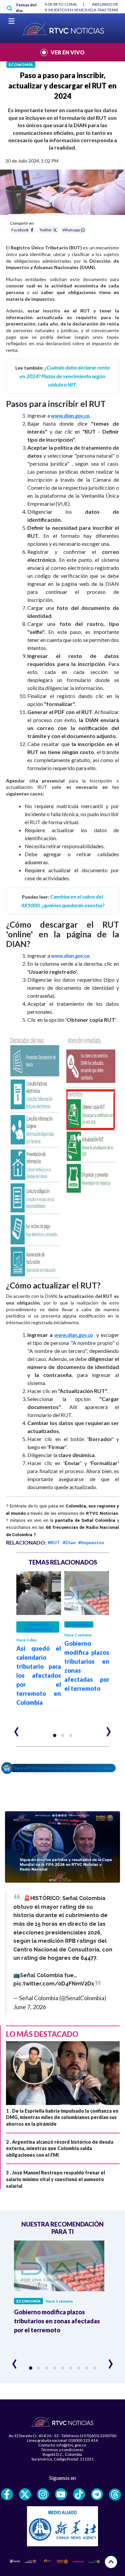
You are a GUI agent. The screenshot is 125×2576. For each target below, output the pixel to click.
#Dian (69, 1542)
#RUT (54, 1542)
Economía (21, 65)
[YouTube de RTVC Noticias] (61, 2494)
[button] (55, 1735)
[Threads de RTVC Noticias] (115, 2495)
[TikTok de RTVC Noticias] (79, 2494)
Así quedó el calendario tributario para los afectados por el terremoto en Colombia (39, 1675)
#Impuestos (91, 1542)
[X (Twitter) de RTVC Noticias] (25, 2494)
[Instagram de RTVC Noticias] (43, 2494)
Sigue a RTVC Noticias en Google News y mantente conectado (64, 1768)
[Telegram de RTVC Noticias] (97, 2494)
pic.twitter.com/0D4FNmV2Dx (54, 1984)
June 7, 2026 (30, 2007)
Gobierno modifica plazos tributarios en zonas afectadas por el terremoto (57, 2321)
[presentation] (16, 1729)
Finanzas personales (38, 1627)
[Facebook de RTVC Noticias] (7, 2494)
